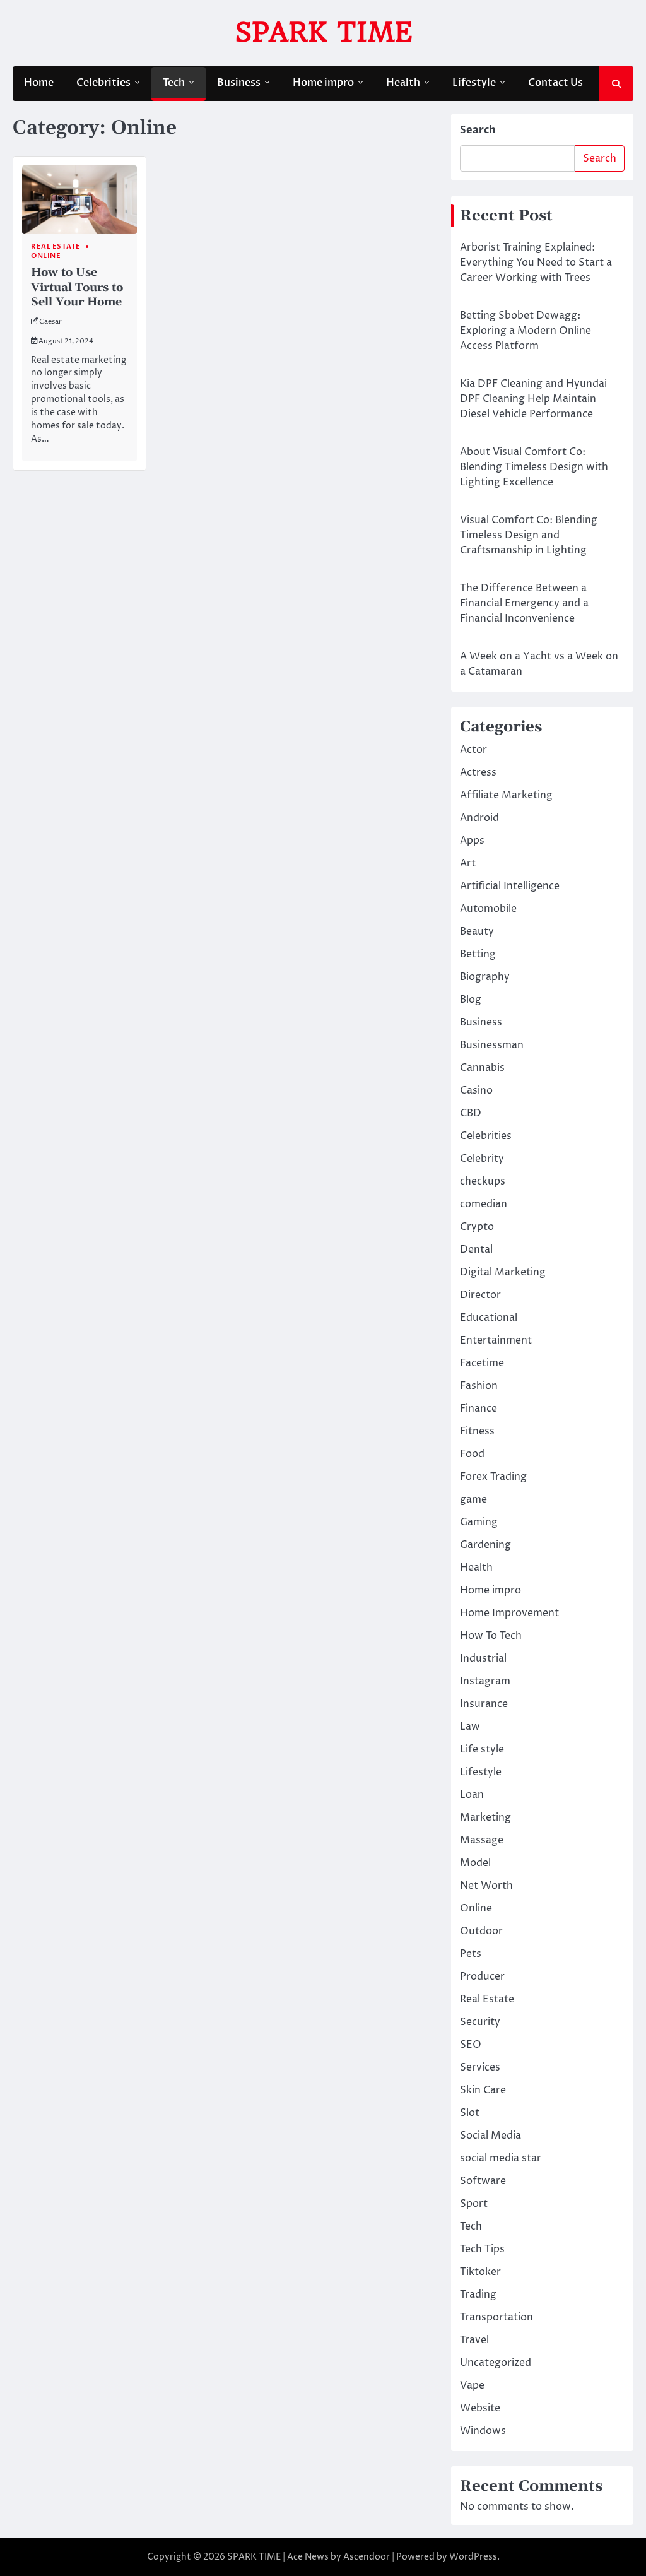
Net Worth (486, 1886)
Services (480, 2067)
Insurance (484, 1704)
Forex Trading (493, 1477)
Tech (174, 83)
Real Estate (56, 246)
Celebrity (482, 1159)
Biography (485, 977)
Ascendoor (367, 2557)
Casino (476, 1090)
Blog (471, 1000)
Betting (478, 954)
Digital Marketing (503, 1272)
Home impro (323, 83)
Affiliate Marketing (506, 795)
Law (470, 1727)
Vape (472, 2385)
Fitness (477, 1431)
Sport (474, 2204)
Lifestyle (474, 83)
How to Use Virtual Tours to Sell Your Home (77, 287)
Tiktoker (480, 2272)
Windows (483, 2431)
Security (480, 2022)
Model (475, 1863)
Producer (482, 1976)
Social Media (490, 2136)
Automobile (488, 909)
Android (479, 818)
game (473, 1499)
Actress (478, 772)
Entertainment (496, 1340)
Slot (470, 2113)
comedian (484, 1204)
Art (468, 863)
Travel (474, 2340)
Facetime (482, 1363)
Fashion (479, 1386)
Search (478, 130)
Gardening (485, 1545)
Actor (473, 750)
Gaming (479, 1522)
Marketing (485, 1817)
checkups (483, 1181)
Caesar (50, 322)
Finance (479, 1409)
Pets (471, 1954)
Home (39, 83)
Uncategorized (496, 2363)
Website (480, 2408)
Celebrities (103, 83)
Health (403, 83)
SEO (471, 2045)
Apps (472, 841)
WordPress (473, 2557)
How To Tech (491, 1636)
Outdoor (481, 1931)
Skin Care (483, 2090)
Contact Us (555, 83)
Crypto (477, 1227)
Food (472, 1454)
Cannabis (482, 1068)
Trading (478, 2295)
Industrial (483, 1658)
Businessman (492, 1045)
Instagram (485, 1681)
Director (480, 1295)
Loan (472, 1795)
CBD (471, 1113)
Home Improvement (509, 1613)
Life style (482, 1749)
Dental (476, 1250)
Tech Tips (482, 2249)
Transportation (496, 2317)
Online (46, 256)
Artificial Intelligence (510, 886)
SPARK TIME (323, 32)
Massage (482, 1840)
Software (483, 2181)
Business (239, 83)
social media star (501, 2158)
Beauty (477, 931)
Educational (489, 1318)
